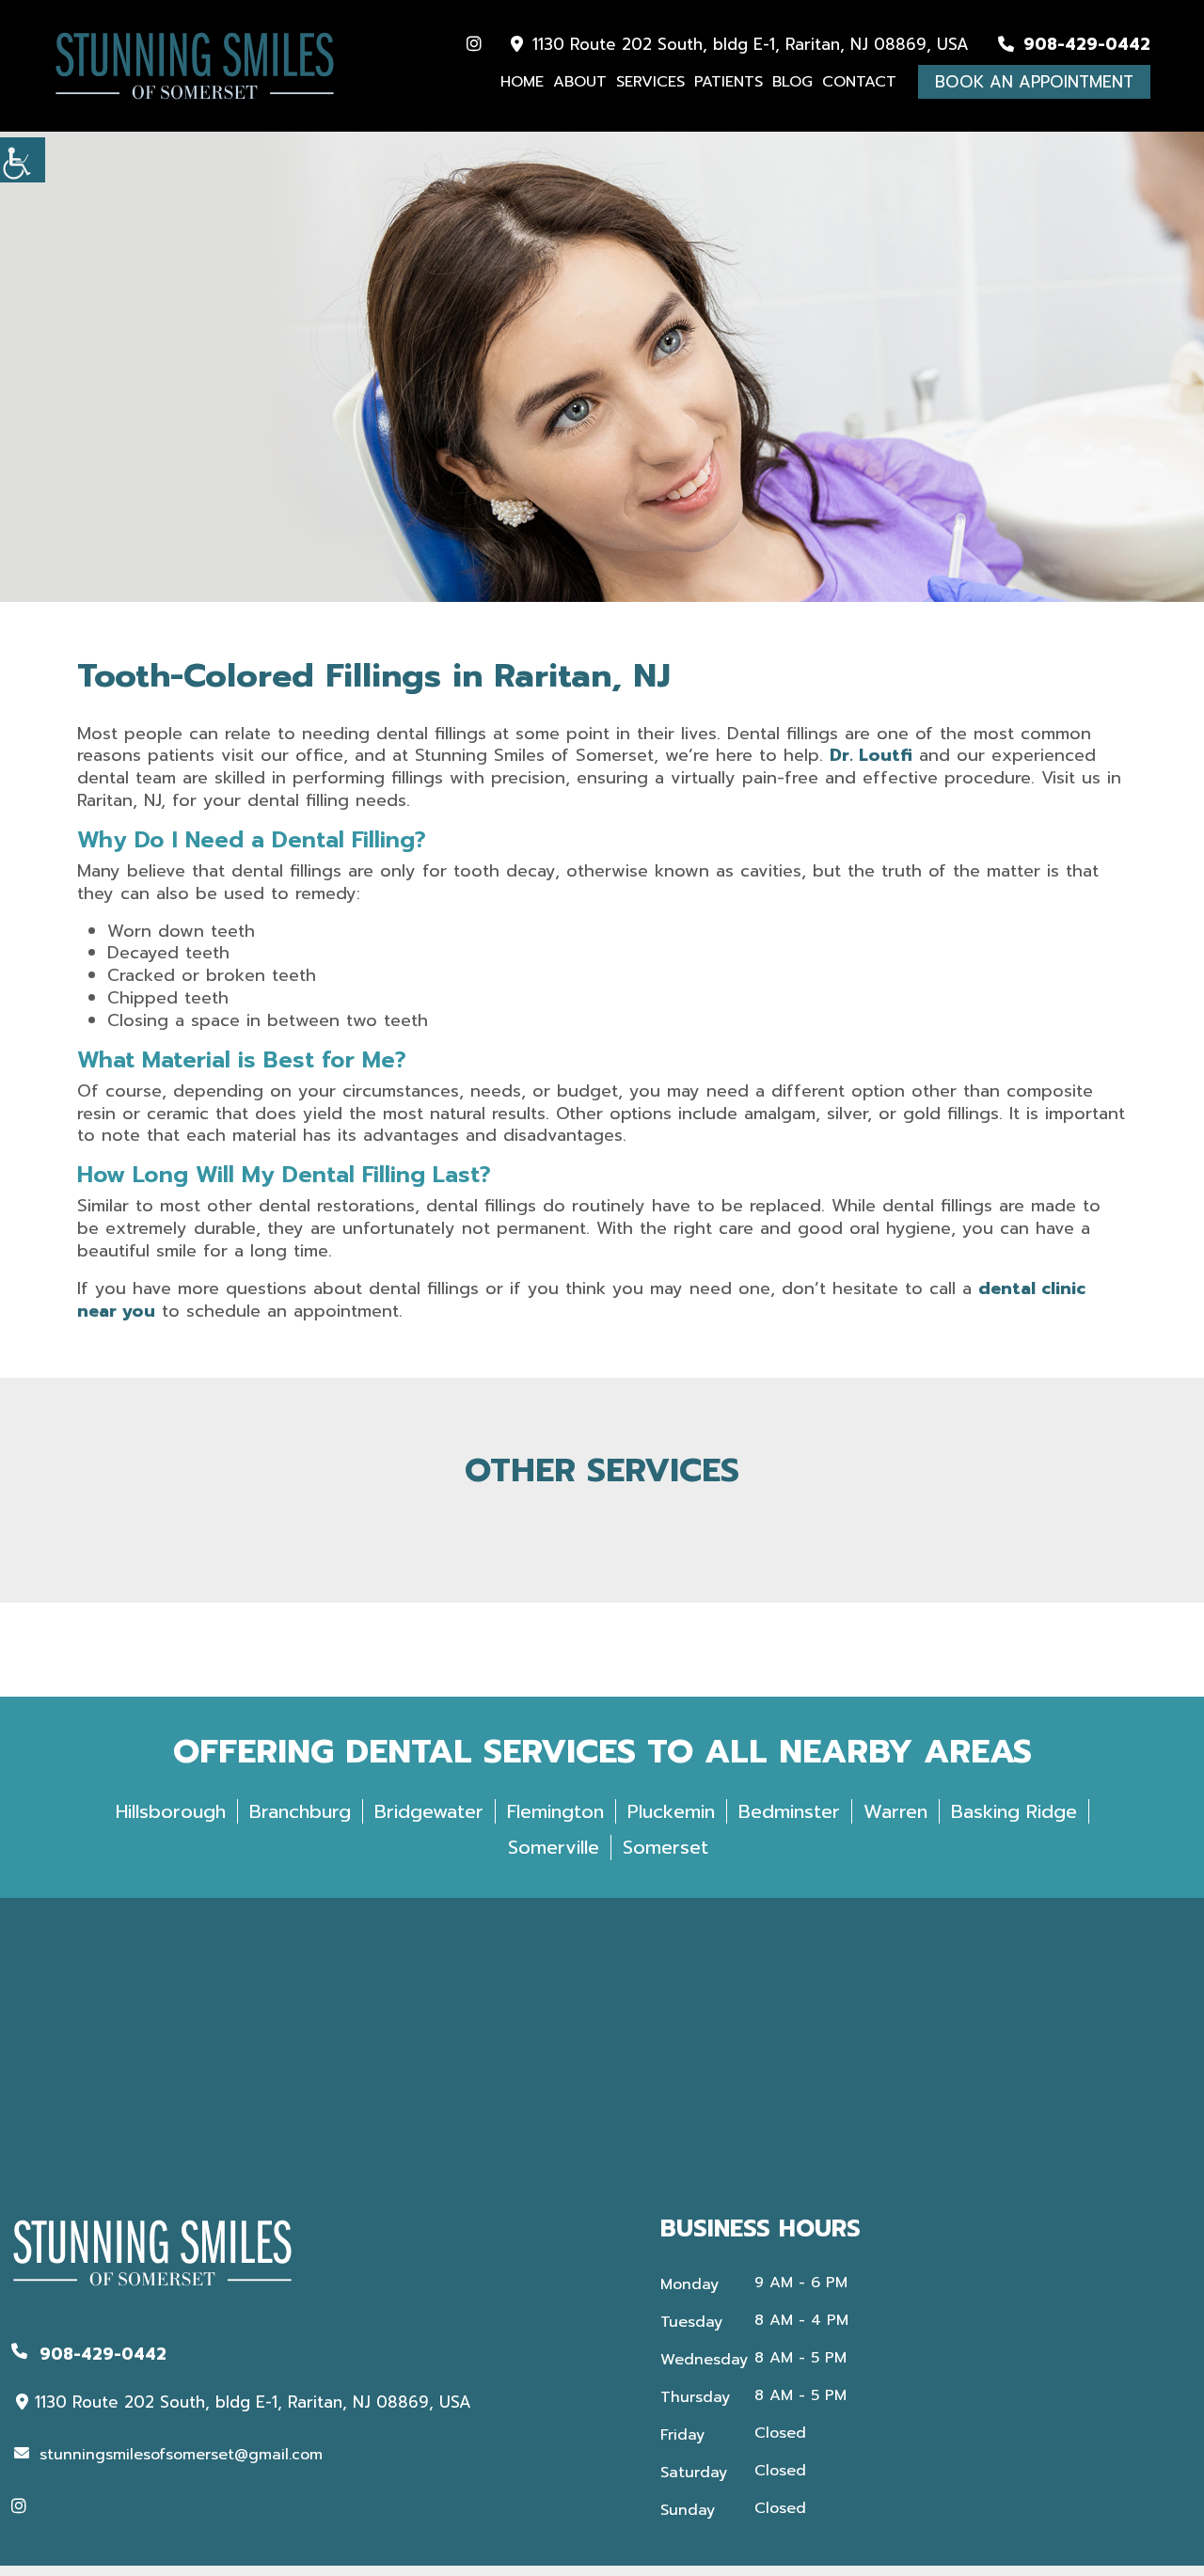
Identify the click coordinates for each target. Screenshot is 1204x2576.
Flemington (555, 1811)
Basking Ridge (1014, 1811)
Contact (859, 82)
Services (650, 82)
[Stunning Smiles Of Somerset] (195, 66)
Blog (792, 82)
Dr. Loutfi (871, 755)
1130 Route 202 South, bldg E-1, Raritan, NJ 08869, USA (748, 45)
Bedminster (789, 1811)
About (580, 82)
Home (522, 82)
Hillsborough (171, 1811)
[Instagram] (474, 44)
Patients (729, 82)
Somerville (554, 1847)
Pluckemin (671, 1811)
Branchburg (300, 1811)
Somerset (665, 1847)
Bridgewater (429, 1811)
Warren (895, 1811)
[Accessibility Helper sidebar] (23, 160)
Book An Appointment (1034, 82)
